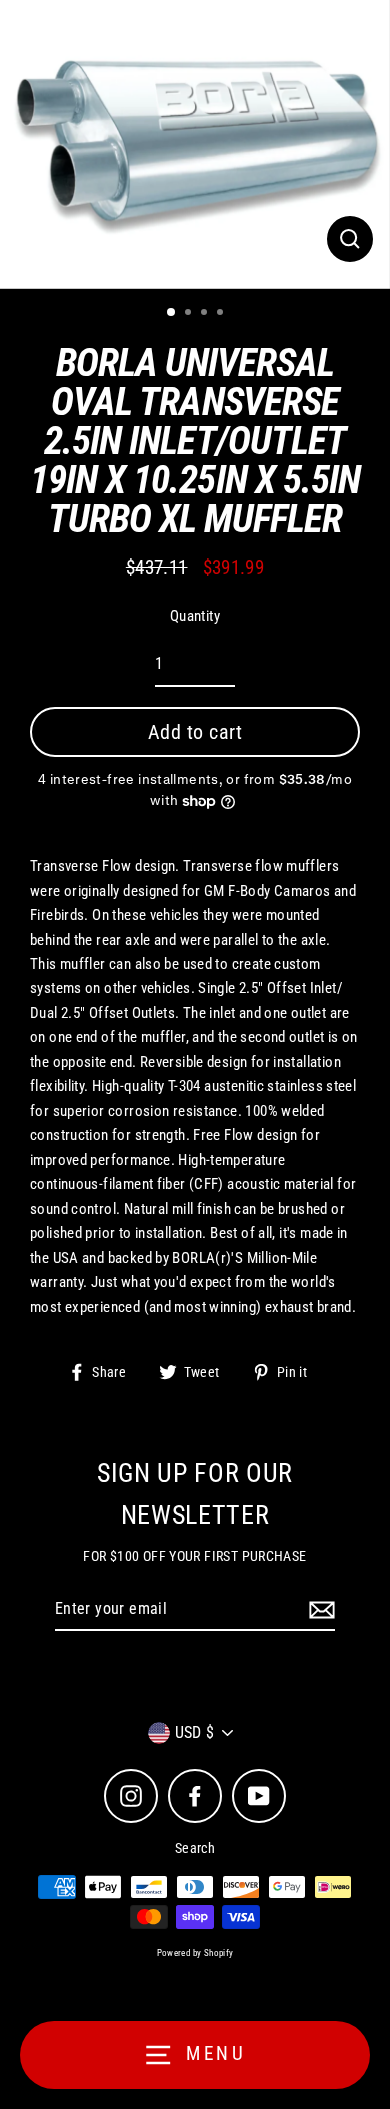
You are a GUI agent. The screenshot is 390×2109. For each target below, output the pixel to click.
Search (195, 1848)
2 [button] (190, 314)
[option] (195, 144)
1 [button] (172, 313)
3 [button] (206, 314)
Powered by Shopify (195, 1953)
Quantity (195, 616)
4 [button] (222, 314)
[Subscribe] (319, 1610)
